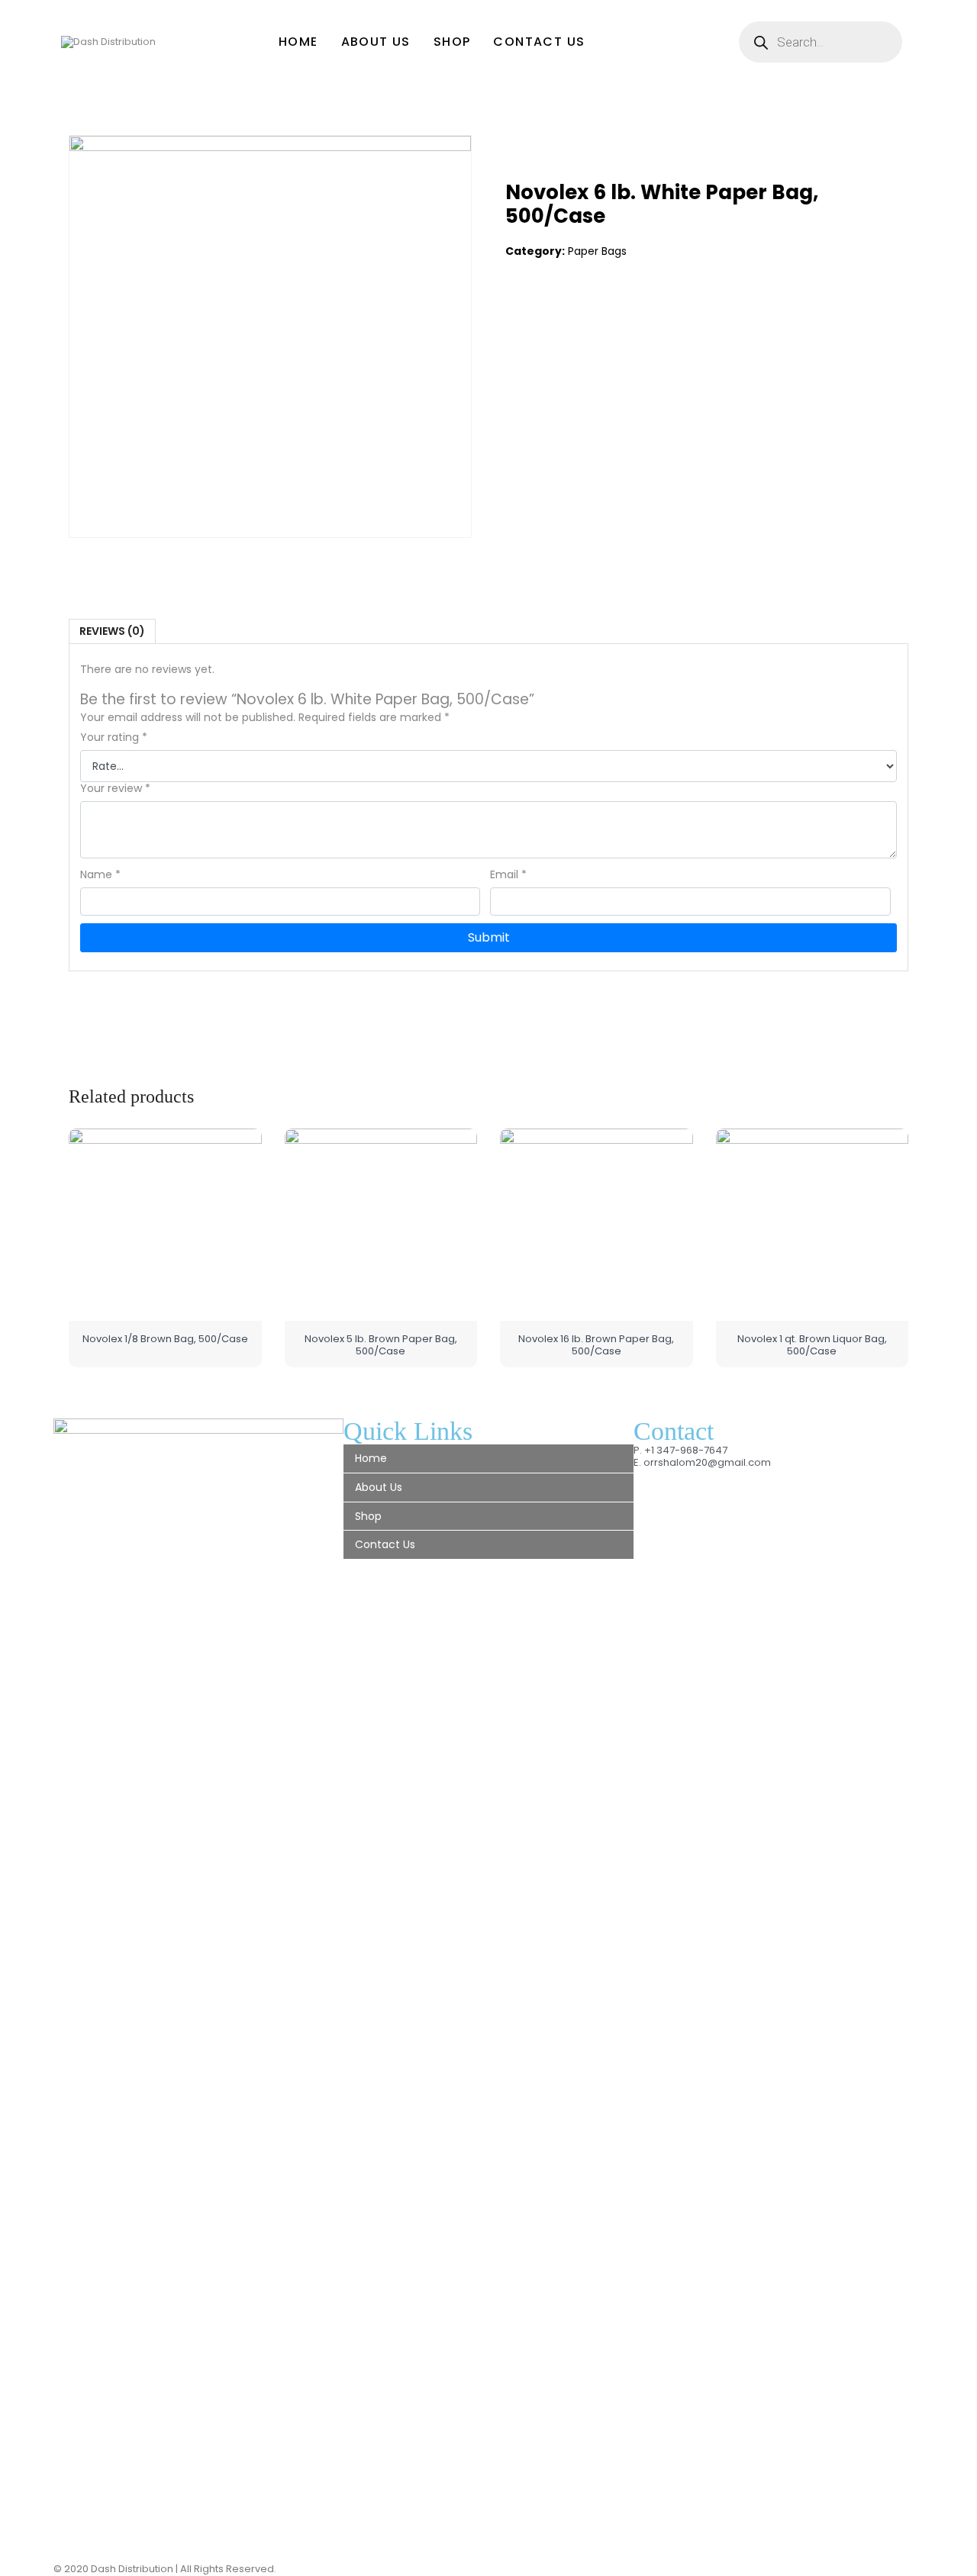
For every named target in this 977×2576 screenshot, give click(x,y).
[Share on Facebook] (518, 312)
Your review (115, 789)
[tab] (112, 631)
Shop (452, 42)
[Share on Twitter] (550, 312)
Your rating (114, 737)
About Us (376, 42)
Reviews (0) (112, 631)
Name (100, 875)
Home (298, 42)
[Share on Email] (613, 312)
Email (508, 875)
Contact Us (539, 42)
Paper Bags (597, 251)
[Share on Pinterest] (581, 312)
